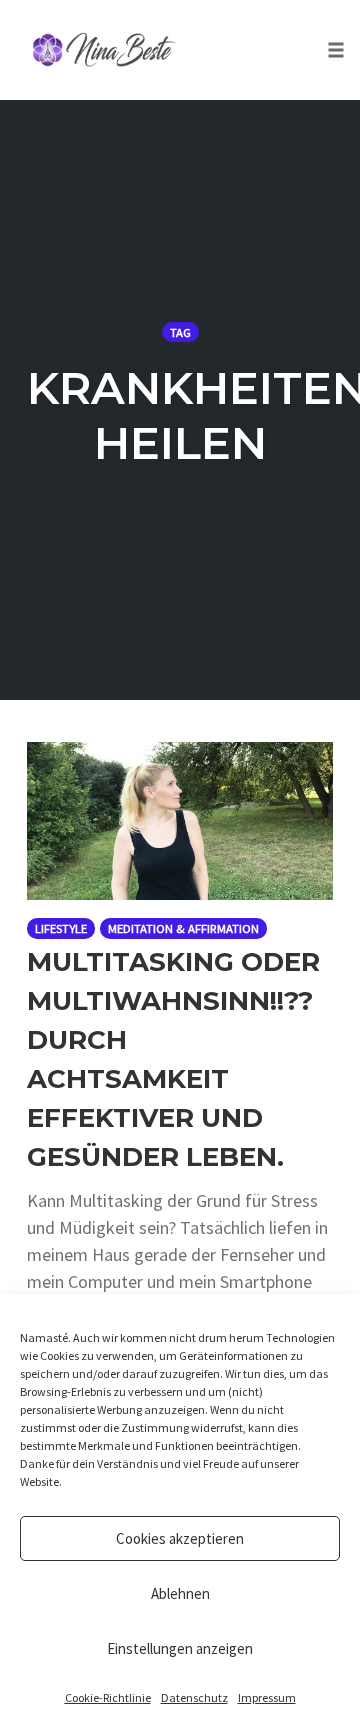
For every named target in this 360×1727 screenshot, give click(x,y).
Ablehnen (180, 1593)
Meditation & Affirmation (183, 928)
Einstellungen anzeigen (180, 1648)
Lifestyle (61, 928)
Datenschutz (194, 1697)
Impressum (267, 1697)
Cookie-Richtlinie (108, 1697)
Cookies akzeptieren (180, 1538)
